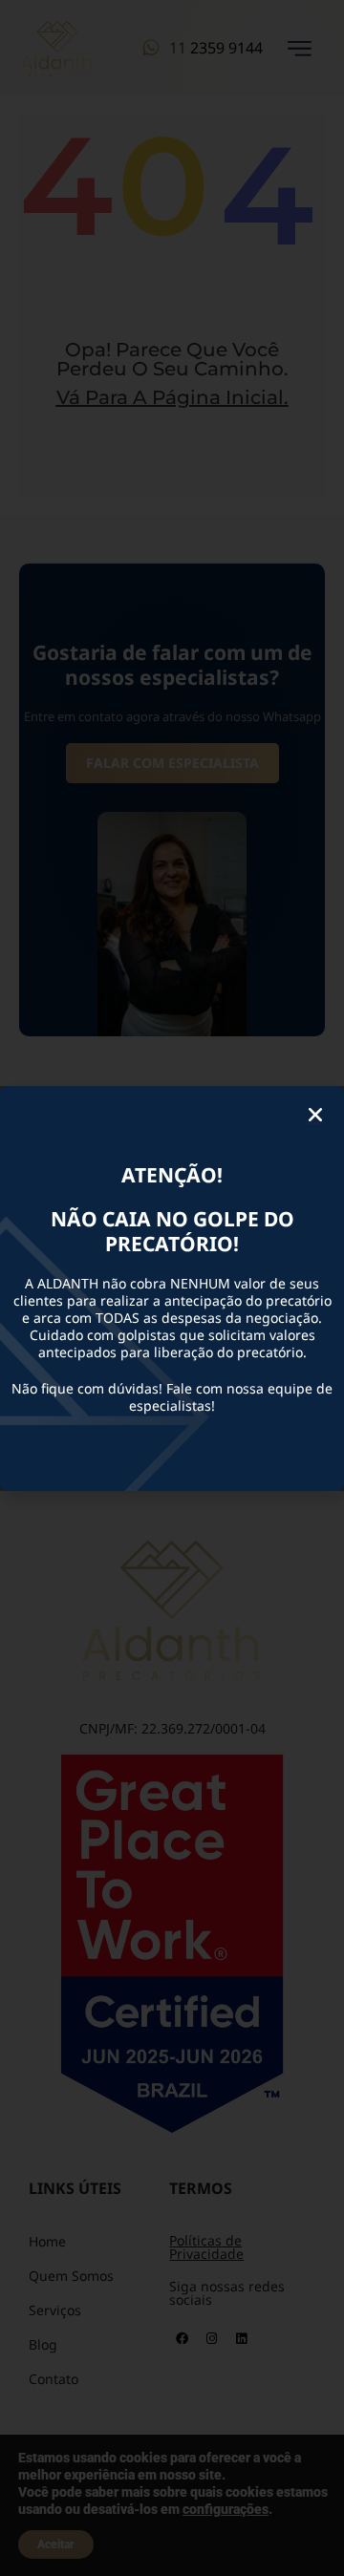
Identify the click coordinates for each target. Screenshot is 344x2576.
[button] (315, 1115)
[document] (172, 1288)
